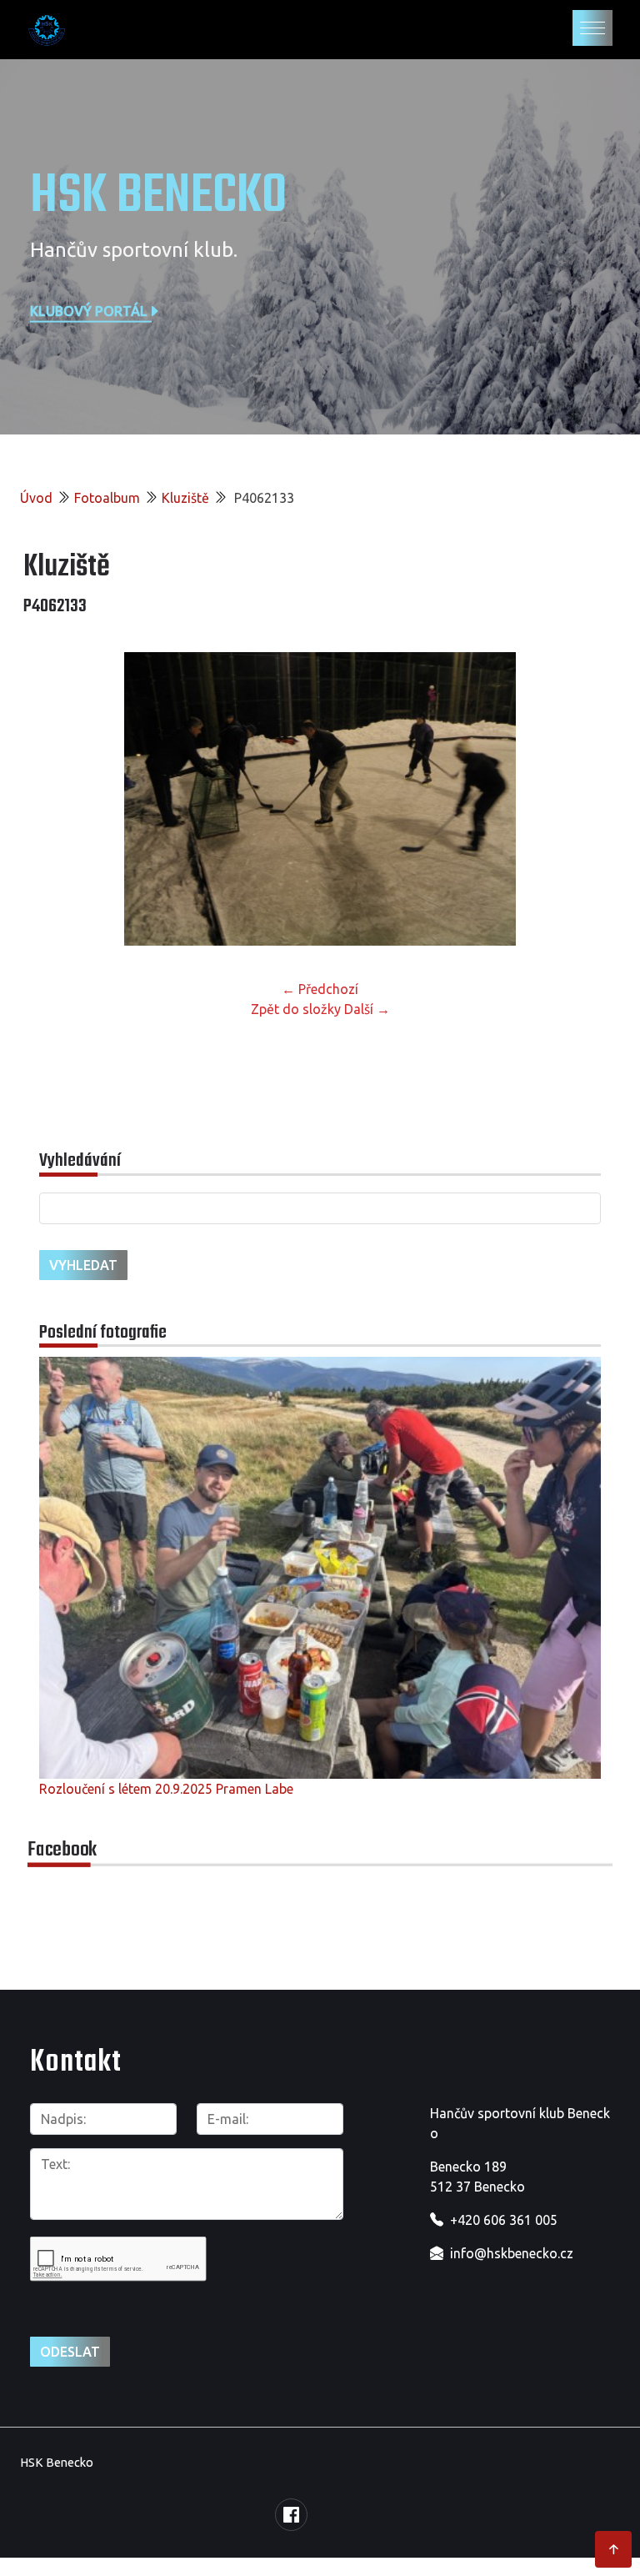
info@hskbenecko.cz (512, 2253)
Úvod (36, 498)
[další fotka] (590, 799)
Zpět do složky (296, 1009)
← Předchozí (320, 989)
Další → (367, 1009)
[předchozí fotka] (50, 799)
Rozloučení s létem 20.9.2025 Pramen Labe (166, 1789)
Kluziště (185, 498)
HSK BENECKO (159, 196)
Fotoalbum (107, 498)
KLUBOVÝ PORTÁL (89, 310)
